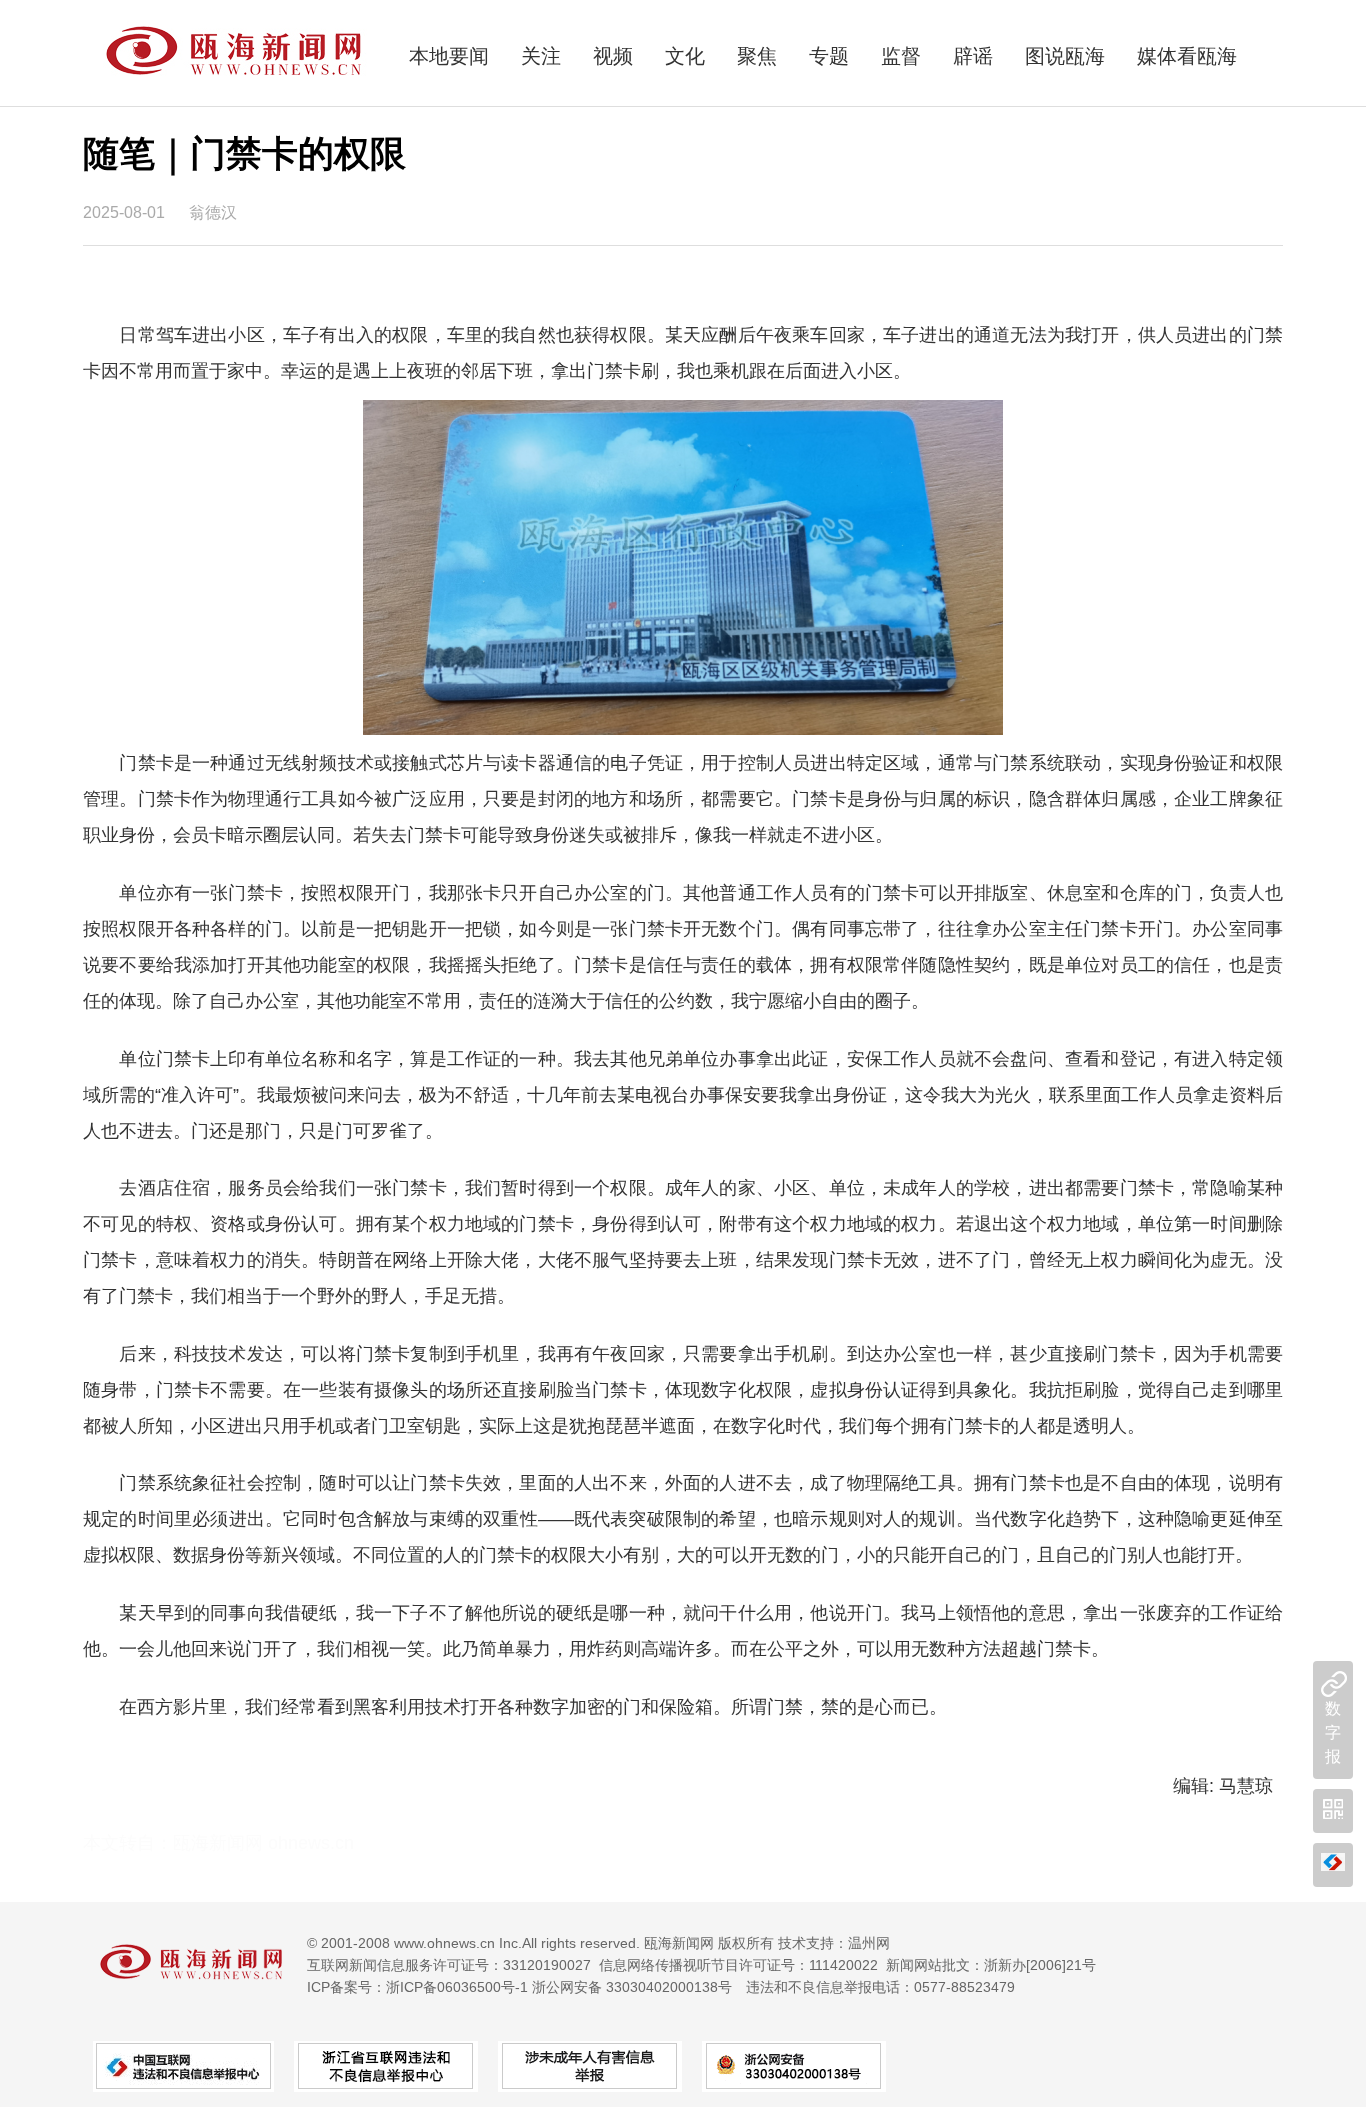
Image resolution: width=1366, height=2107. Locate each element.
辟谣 (973, 56)
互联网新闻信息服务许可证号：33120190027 (449, 1965)
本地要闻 (449, 56)
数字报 (1333, 1732)
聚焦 (757, 56)
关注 (541, 56)
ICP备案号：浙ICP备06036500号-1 (417, 1987)
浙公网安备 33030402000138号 (632, 1987)
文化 (685, 56)
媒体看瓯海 (1187, 56)
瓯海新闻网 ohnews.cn (263, 1843)
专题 (829, 56)
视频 (613, 56)
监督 (901, 56)
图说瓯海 (1065, 56)
